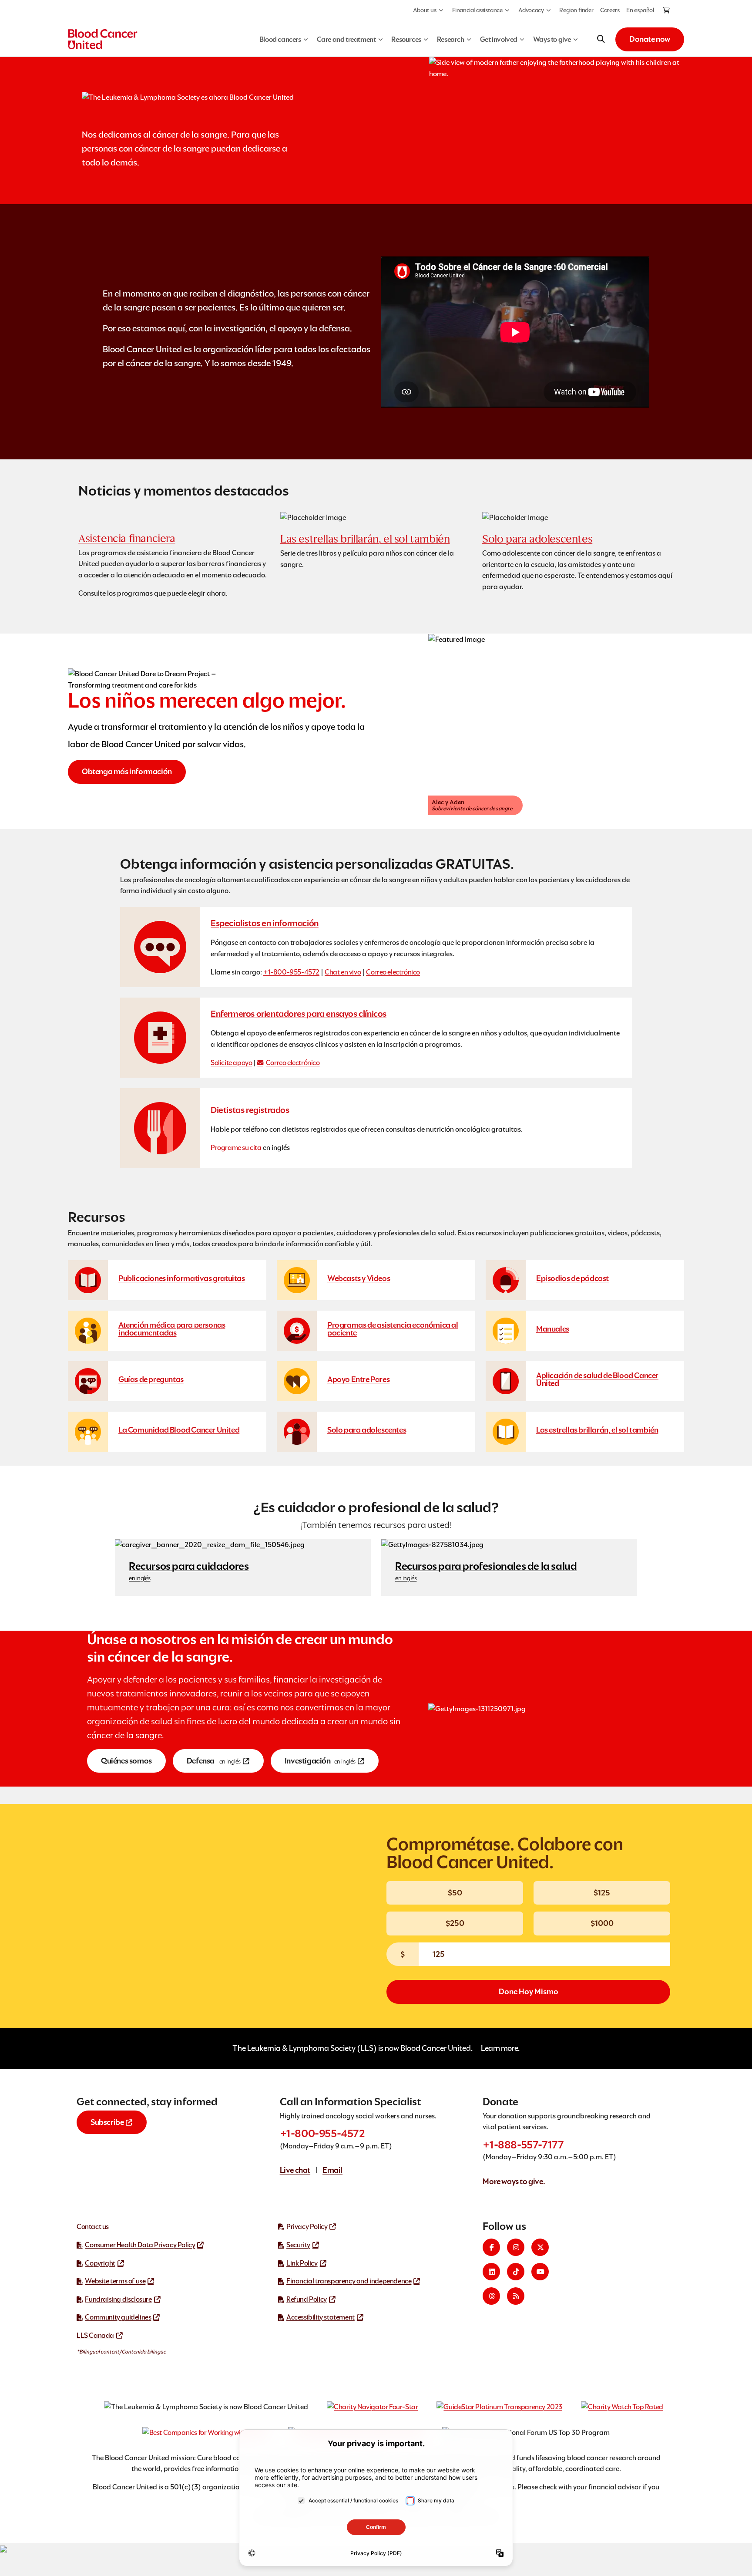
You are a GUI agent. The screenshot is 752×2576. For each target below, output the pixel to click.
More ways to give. (514, 2181)
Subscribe (107, 2122)
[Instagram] (516, 2247)
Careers (610, 10)
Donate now (650, 39)
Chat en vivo (343, 972)
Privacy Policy (307, 2227)
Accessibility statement (321, 2317)
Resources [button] (406, 39)
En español (640, 10)
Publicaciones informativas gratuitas (182, 1278)
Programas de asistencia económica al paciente (393, 1329)
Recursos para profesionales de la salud (486, 1571)
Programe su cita (236, 1148)
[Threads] (491, 2296)
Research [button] (451, 39)
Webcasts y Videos (359, 1278)
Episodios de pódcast (572, 1278)
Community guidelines (118, 2317)
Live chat (295, 2170)
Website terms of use (115, 2281)
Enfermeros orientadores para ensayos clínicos (299, 1014)
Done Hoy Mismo (529, 1991)
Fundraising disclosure (118, 2299)
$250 (455, 1923)
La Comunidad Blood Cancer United (179, 1430)
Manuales (553, 1329)
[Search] (601, 39)
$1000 (602, 1923)
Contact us (93, 2227)
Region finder (576, 10)
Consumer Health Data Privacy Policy (140, 2245)
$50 (455, 1893)
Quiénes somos (126, 1761)
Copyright (100, 2263)
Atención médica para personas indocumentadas (172, 1329)
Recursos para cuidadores (189, 1571)
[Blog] (516, 2296)
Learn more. (500, 2048)
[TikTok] (516, 2272)
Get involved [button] (499, 39)
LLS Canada (95, 2335)
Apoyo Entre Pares (358, 1379)
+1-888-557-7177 (523, 2145)
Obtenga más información (127, 771)
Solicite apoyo (231, 1063)
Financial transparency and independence (349, 2281)
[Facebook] (491, 2247)
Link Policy (302, 2263)
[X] (540, 2247)
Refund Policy (307, 2299)
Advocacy (531, 10)
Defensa (214, 1761)
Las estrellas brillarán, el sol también (365, 539)
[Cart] (667, 11)
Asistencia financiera (127, 538)
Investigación (320, 1761)
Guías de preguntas (151, 1379)
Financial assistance (477, 10)
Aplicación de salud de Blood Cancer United (597, 1379)
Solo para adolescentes (537, 539)
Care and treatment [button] (346, 39)
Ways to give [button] (552, 39)
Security (298, 2245)
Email (332, 2170)
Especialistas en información (265, 923)
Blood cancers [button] (280, 39)
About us (425, 10)
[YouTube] (540, 2272)
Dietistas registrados (250, 1110)
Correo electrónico (393, 972)
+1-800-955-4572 (291, 972)
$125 (602, 1893)
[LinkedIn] (491, 2272)
